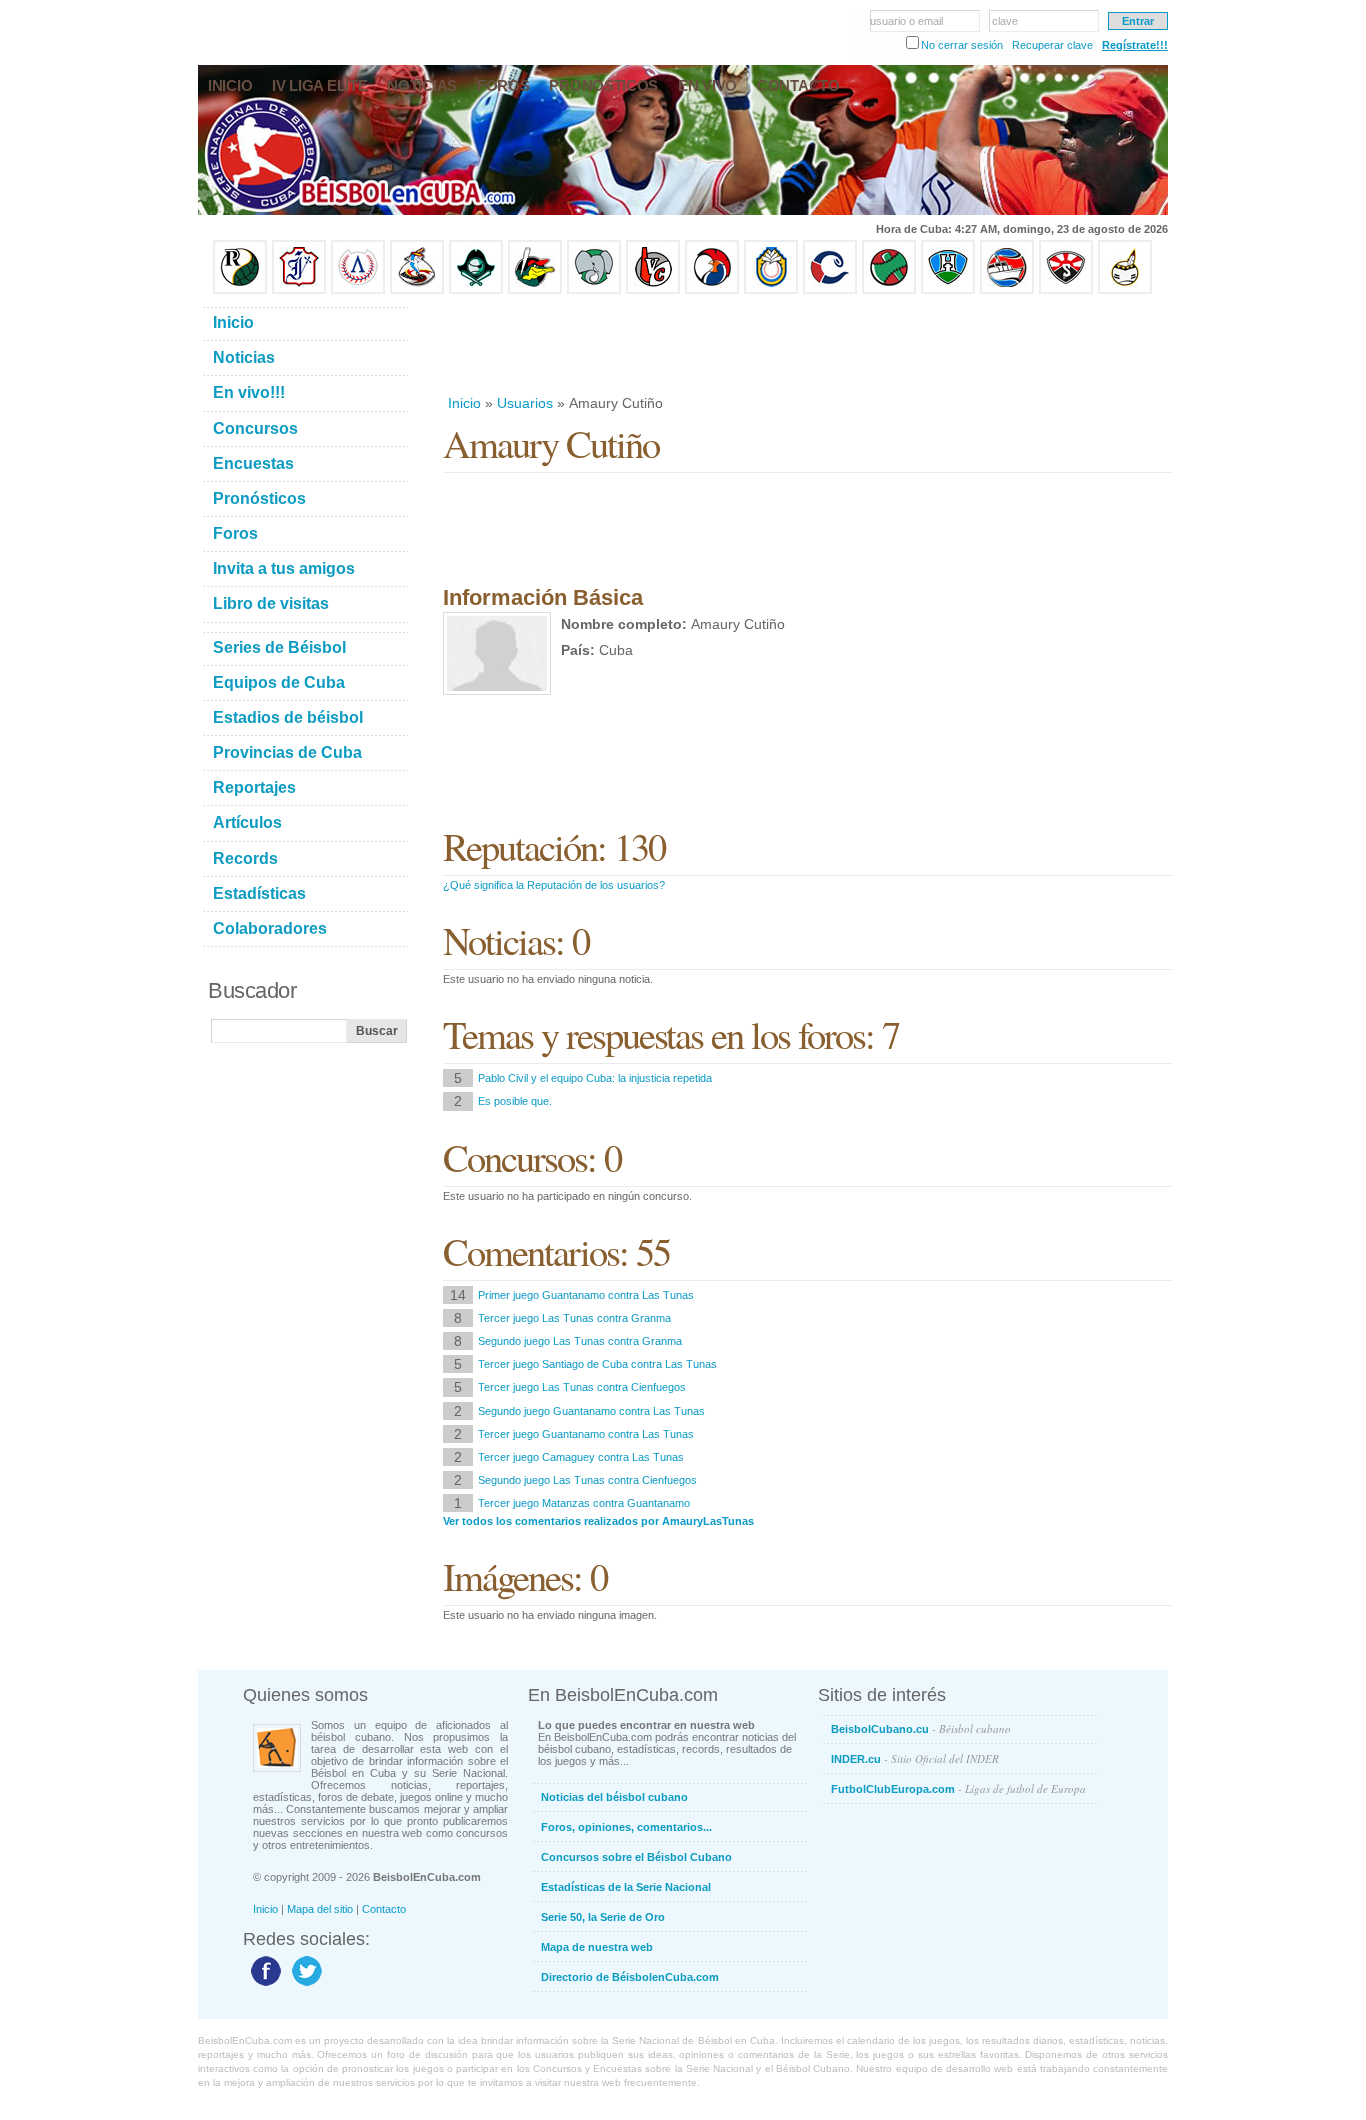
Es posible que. (515, 1101)
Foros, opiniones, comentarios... (626, 1827)
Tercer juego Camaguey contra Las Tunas (581, 1457)
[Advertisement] (807, 344)
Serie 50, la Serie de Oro (603, 1917)
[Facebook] (263, 1985)
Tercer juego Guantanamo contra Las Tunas (586, 1434)
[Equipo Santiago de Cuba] (1066, 290)
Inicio (464, 403)
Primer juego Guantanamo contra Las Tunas (586, 1295)
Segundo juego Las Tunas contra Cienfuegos (587, 1480)
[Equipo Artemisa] (358, 290)
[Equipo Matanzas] (535, 290)
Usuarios (525, 403)
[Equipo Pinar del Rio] (240, 290)
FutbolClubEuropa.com (958, 1788)
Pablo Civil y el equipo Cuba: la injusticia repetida (595, 1078)
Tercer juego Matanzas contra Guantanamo (584, 1503)
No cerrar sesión (962, 45)
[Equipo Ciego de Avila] (771, 290)
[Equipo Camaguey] (830, 290)
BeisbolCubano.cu (921, 1728)
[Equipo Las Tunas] (889, 290)
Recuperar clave (1052, 45)
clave (1005, 21)
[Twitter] (304, 1985)
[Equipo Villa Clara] (653, 290)
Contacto (384, 1909)
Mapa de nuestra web (597, 1947)
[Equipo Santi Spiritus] (712, 290)
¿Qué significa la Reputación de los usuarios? (554, 885)
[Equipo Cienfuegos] (594, 290)
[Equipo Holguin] (948, 290)
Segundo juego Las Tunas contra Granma (580, 1341)
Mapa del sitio (320, 1909)
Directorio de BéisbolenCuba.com (630, 1977)
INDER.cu (915, 1758)
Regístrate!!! (1135, 45)
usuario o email (906, 21)
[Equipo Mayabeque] (417, 290)
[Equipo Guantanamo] (1125, 290)
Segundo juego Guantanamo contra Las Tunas (591, 1411)
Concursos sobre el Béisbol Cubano (636, 1857)
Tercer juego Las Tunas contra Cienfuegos (582, 1387)
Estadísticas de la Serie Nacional (626, 1887)
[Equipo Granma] (1007, 290)
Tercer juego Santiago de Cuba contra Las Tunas (597, 1364)
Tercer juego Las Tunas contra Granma (574, 1318)
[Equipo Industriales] (299, 290)
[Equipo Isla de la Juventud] (476, 290)
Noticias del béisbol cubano (614, 1797)
